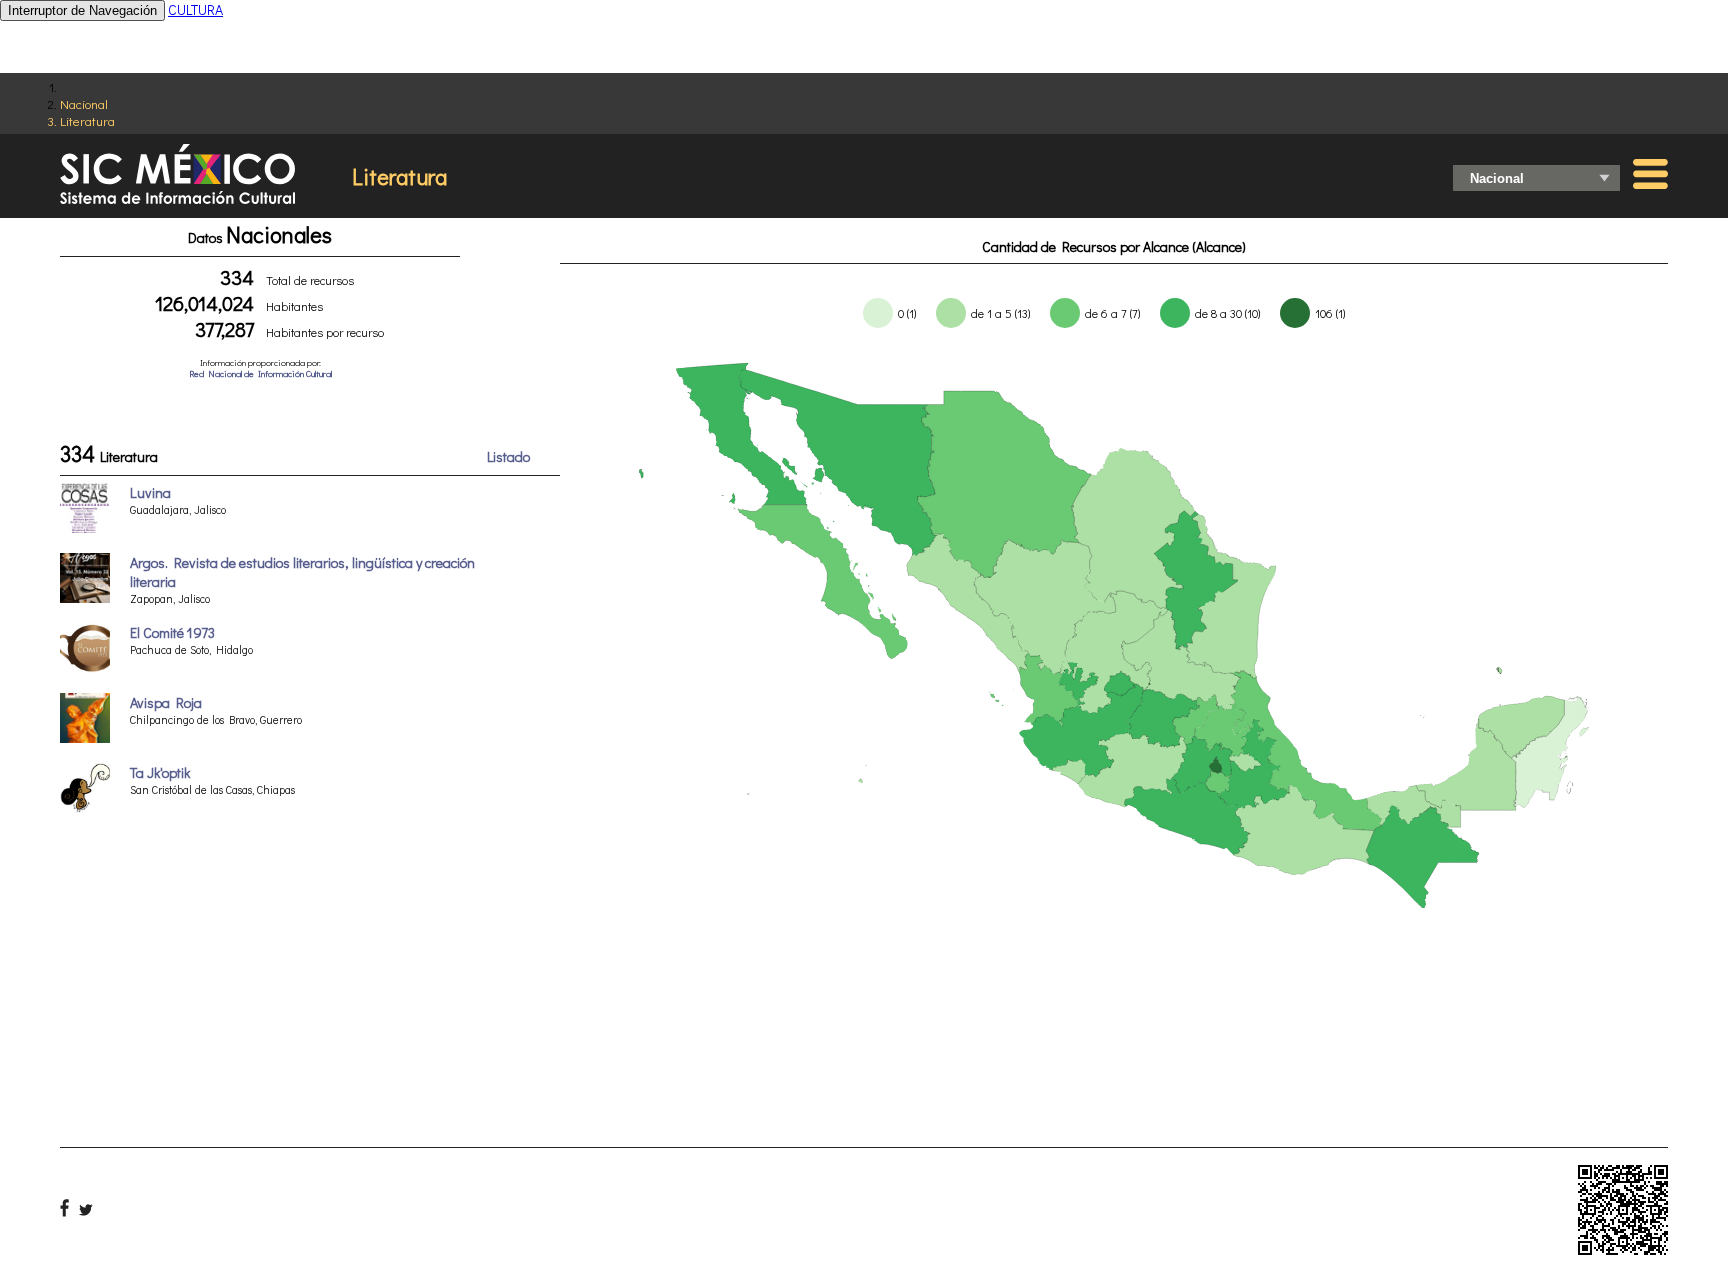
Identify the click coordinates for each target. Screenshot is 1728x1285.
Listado (508, 456)
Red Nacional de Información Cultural (260, 373)
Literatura (87, 120)
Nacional (84, 103)
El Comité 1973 (172, 632)
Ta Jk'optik (160, 772)
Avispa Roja (166, 702)
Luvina (150, 492)
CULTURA (195, 9)
